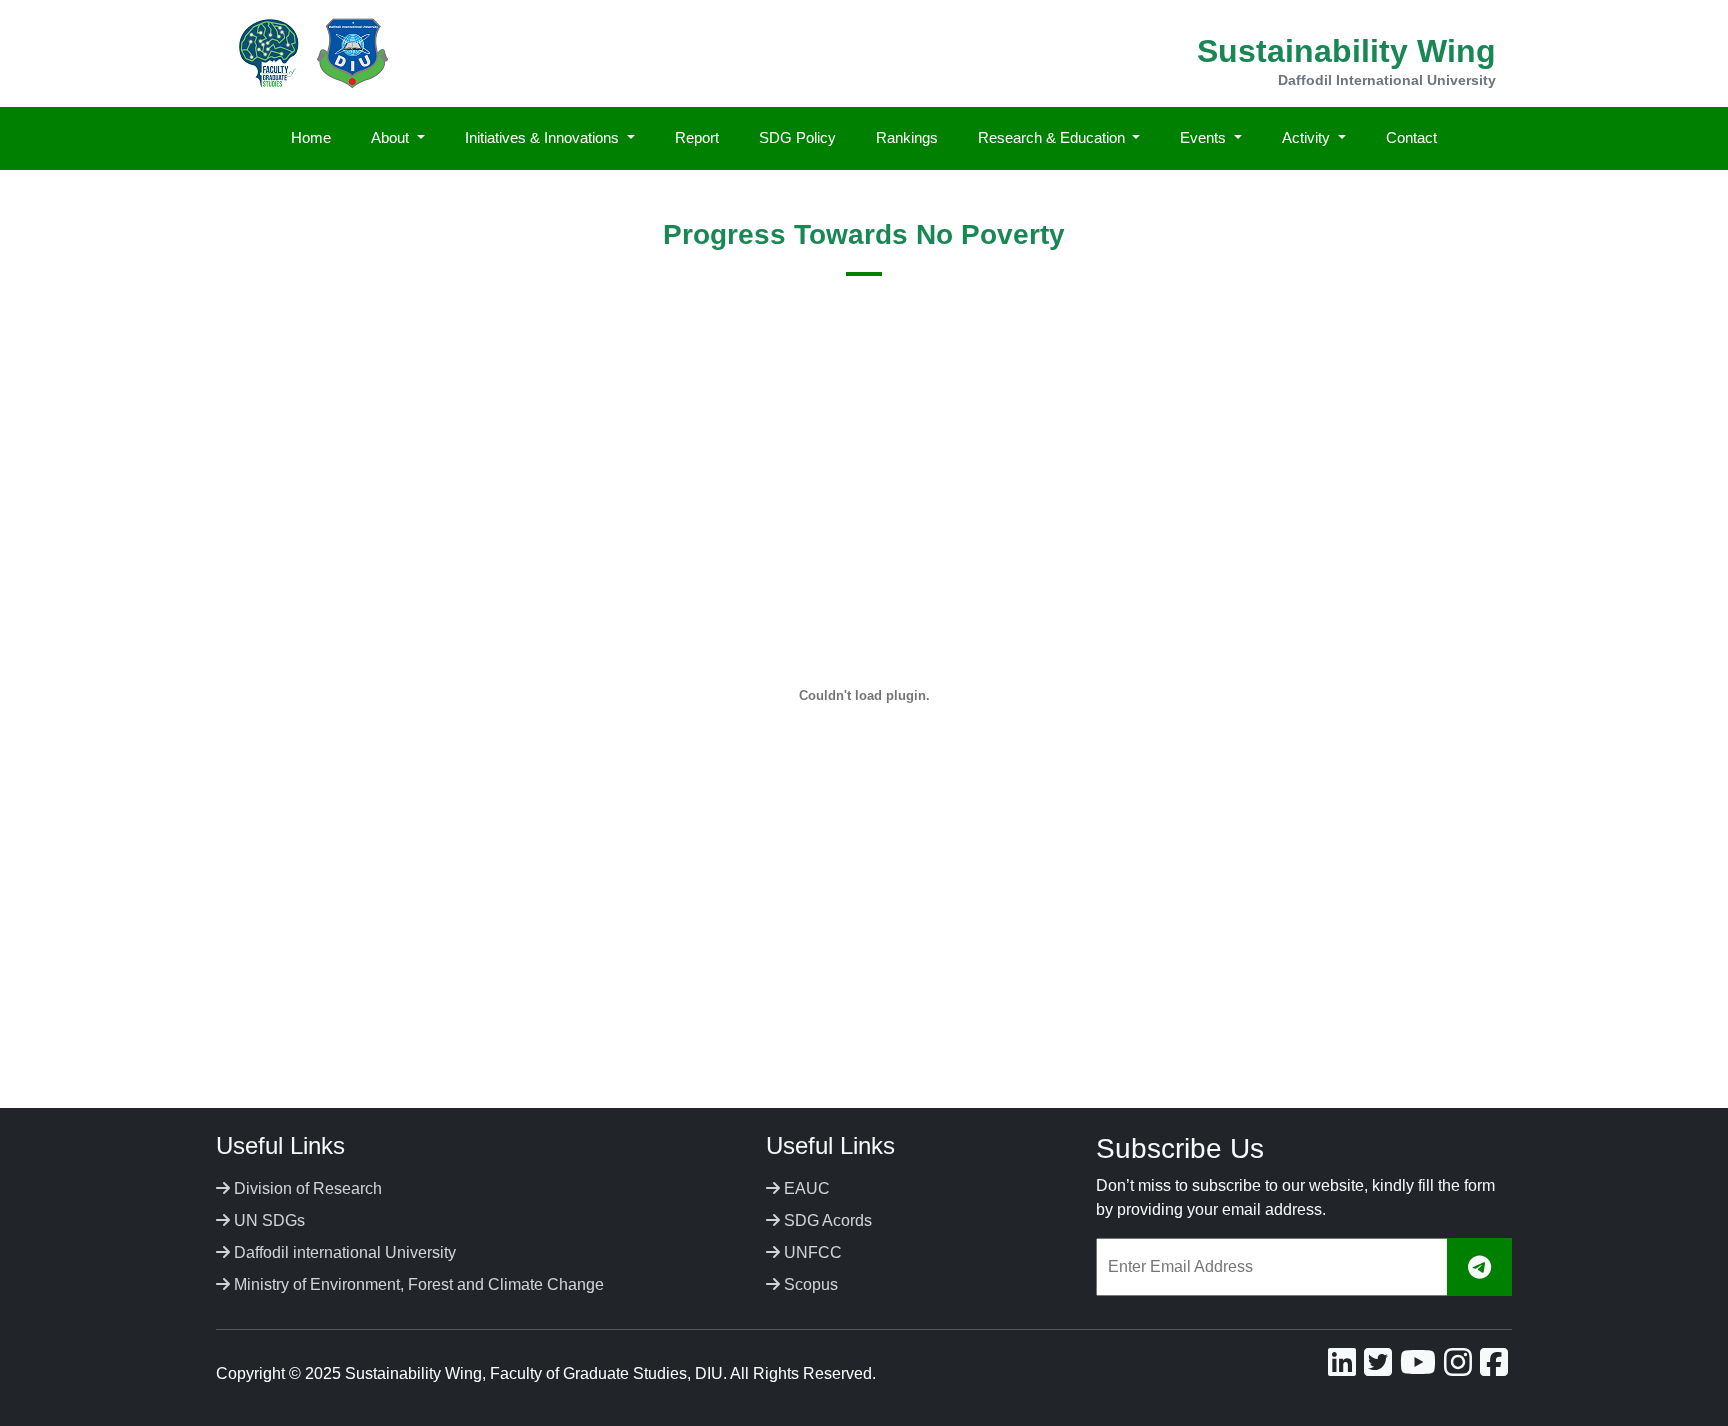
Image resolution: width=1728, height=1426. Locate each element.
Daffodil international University (343, 1252)
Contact (1411, 137)
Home (311, 137)
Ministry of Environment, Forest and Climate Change (417, 1284)
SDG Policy (797, 137)
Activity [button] (1308, 137)
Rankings (907, 137)
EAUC (805, 1188)
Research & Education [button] (1053, 137)
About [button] (392, 137)
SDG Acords (826, 1220)
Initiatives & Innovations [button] (544, 137)
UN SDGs (267, 1220)
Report (697, 137)
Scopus (809, 1284)
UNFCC (811, 1252)
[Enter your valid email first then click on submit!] (1479, 1267)
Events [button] (1205, 137)
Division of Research (306, 1188)
